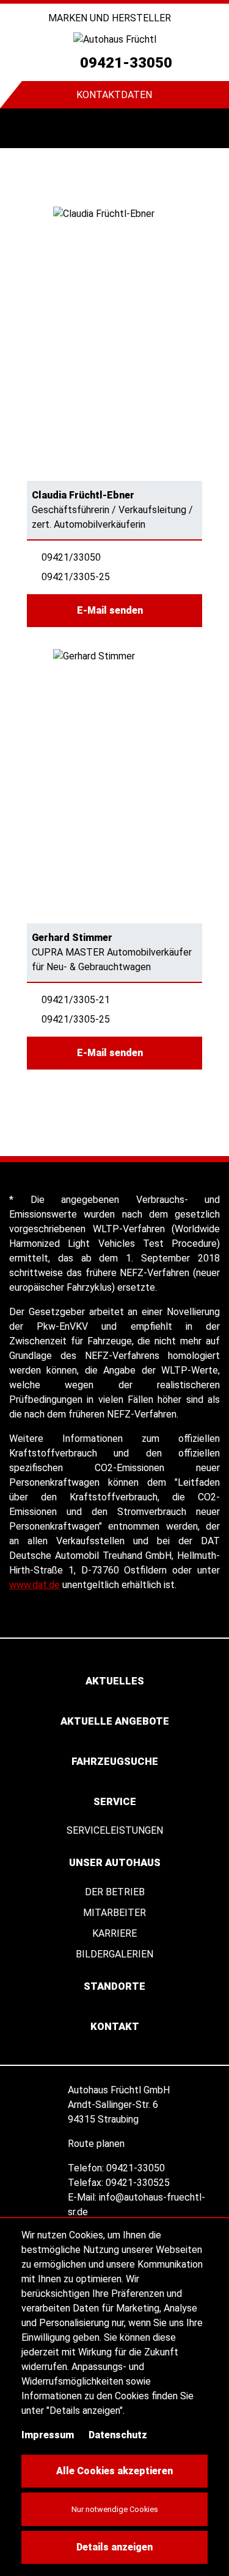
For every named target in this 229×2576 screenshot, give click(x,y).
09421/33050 (71, 557)
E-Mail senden (111, 610)
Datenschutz (118, 2435)
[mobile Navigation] (20, 128)
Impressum (48, 2435)
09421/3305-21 (76, 1000)
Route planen (97, 2144)
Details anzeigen (114, 2547)
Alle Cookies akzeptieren (114, 2471)
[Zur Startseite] (114, 39)
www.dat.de (35, 1585)
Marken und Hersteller (111, 18)
